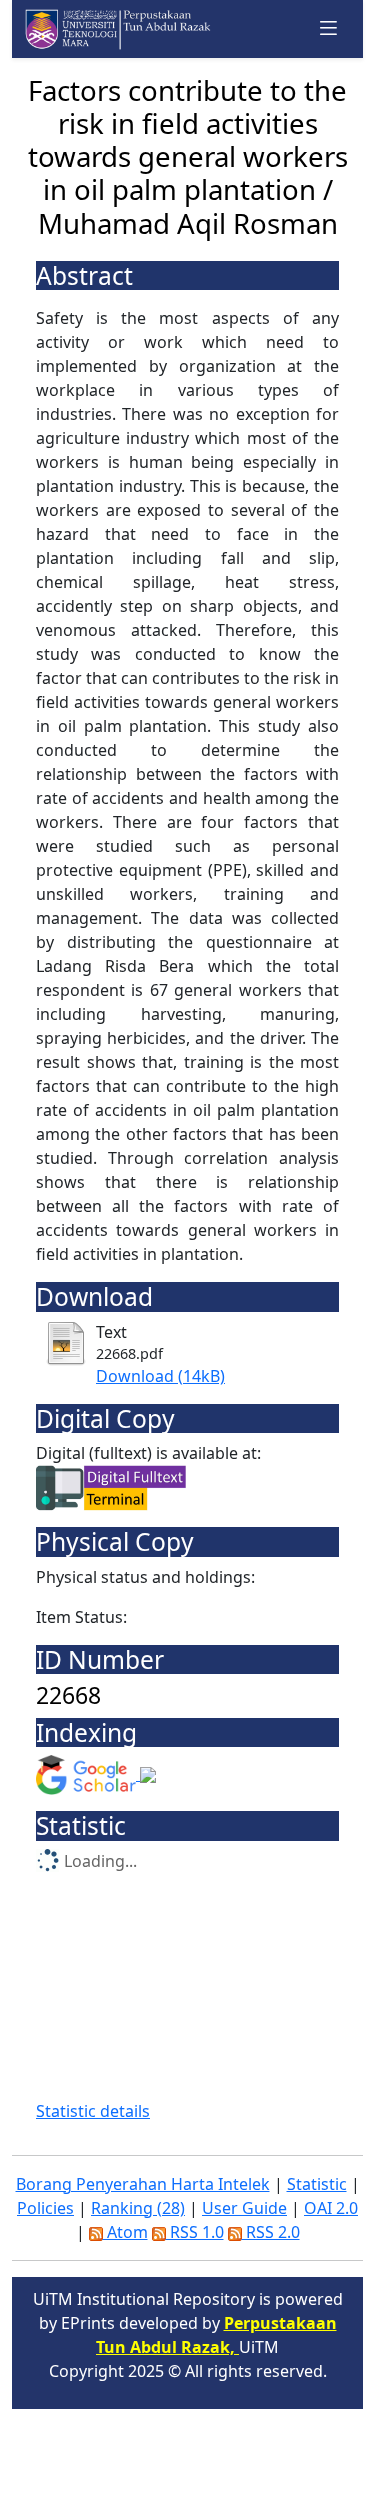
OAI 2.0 (331, 2208)
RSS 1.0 (195, 2232)
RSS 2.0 (271, 2232)
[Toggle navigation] (329, 28)
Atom (125, 2232)
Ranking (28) (138, 2208)
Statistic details (93, 2111)
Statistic (317, 2184)
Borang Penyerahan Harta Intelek (143, 2184)
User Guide (244, 2208)
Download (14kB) (160, 1376)
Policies (45, 2208)
